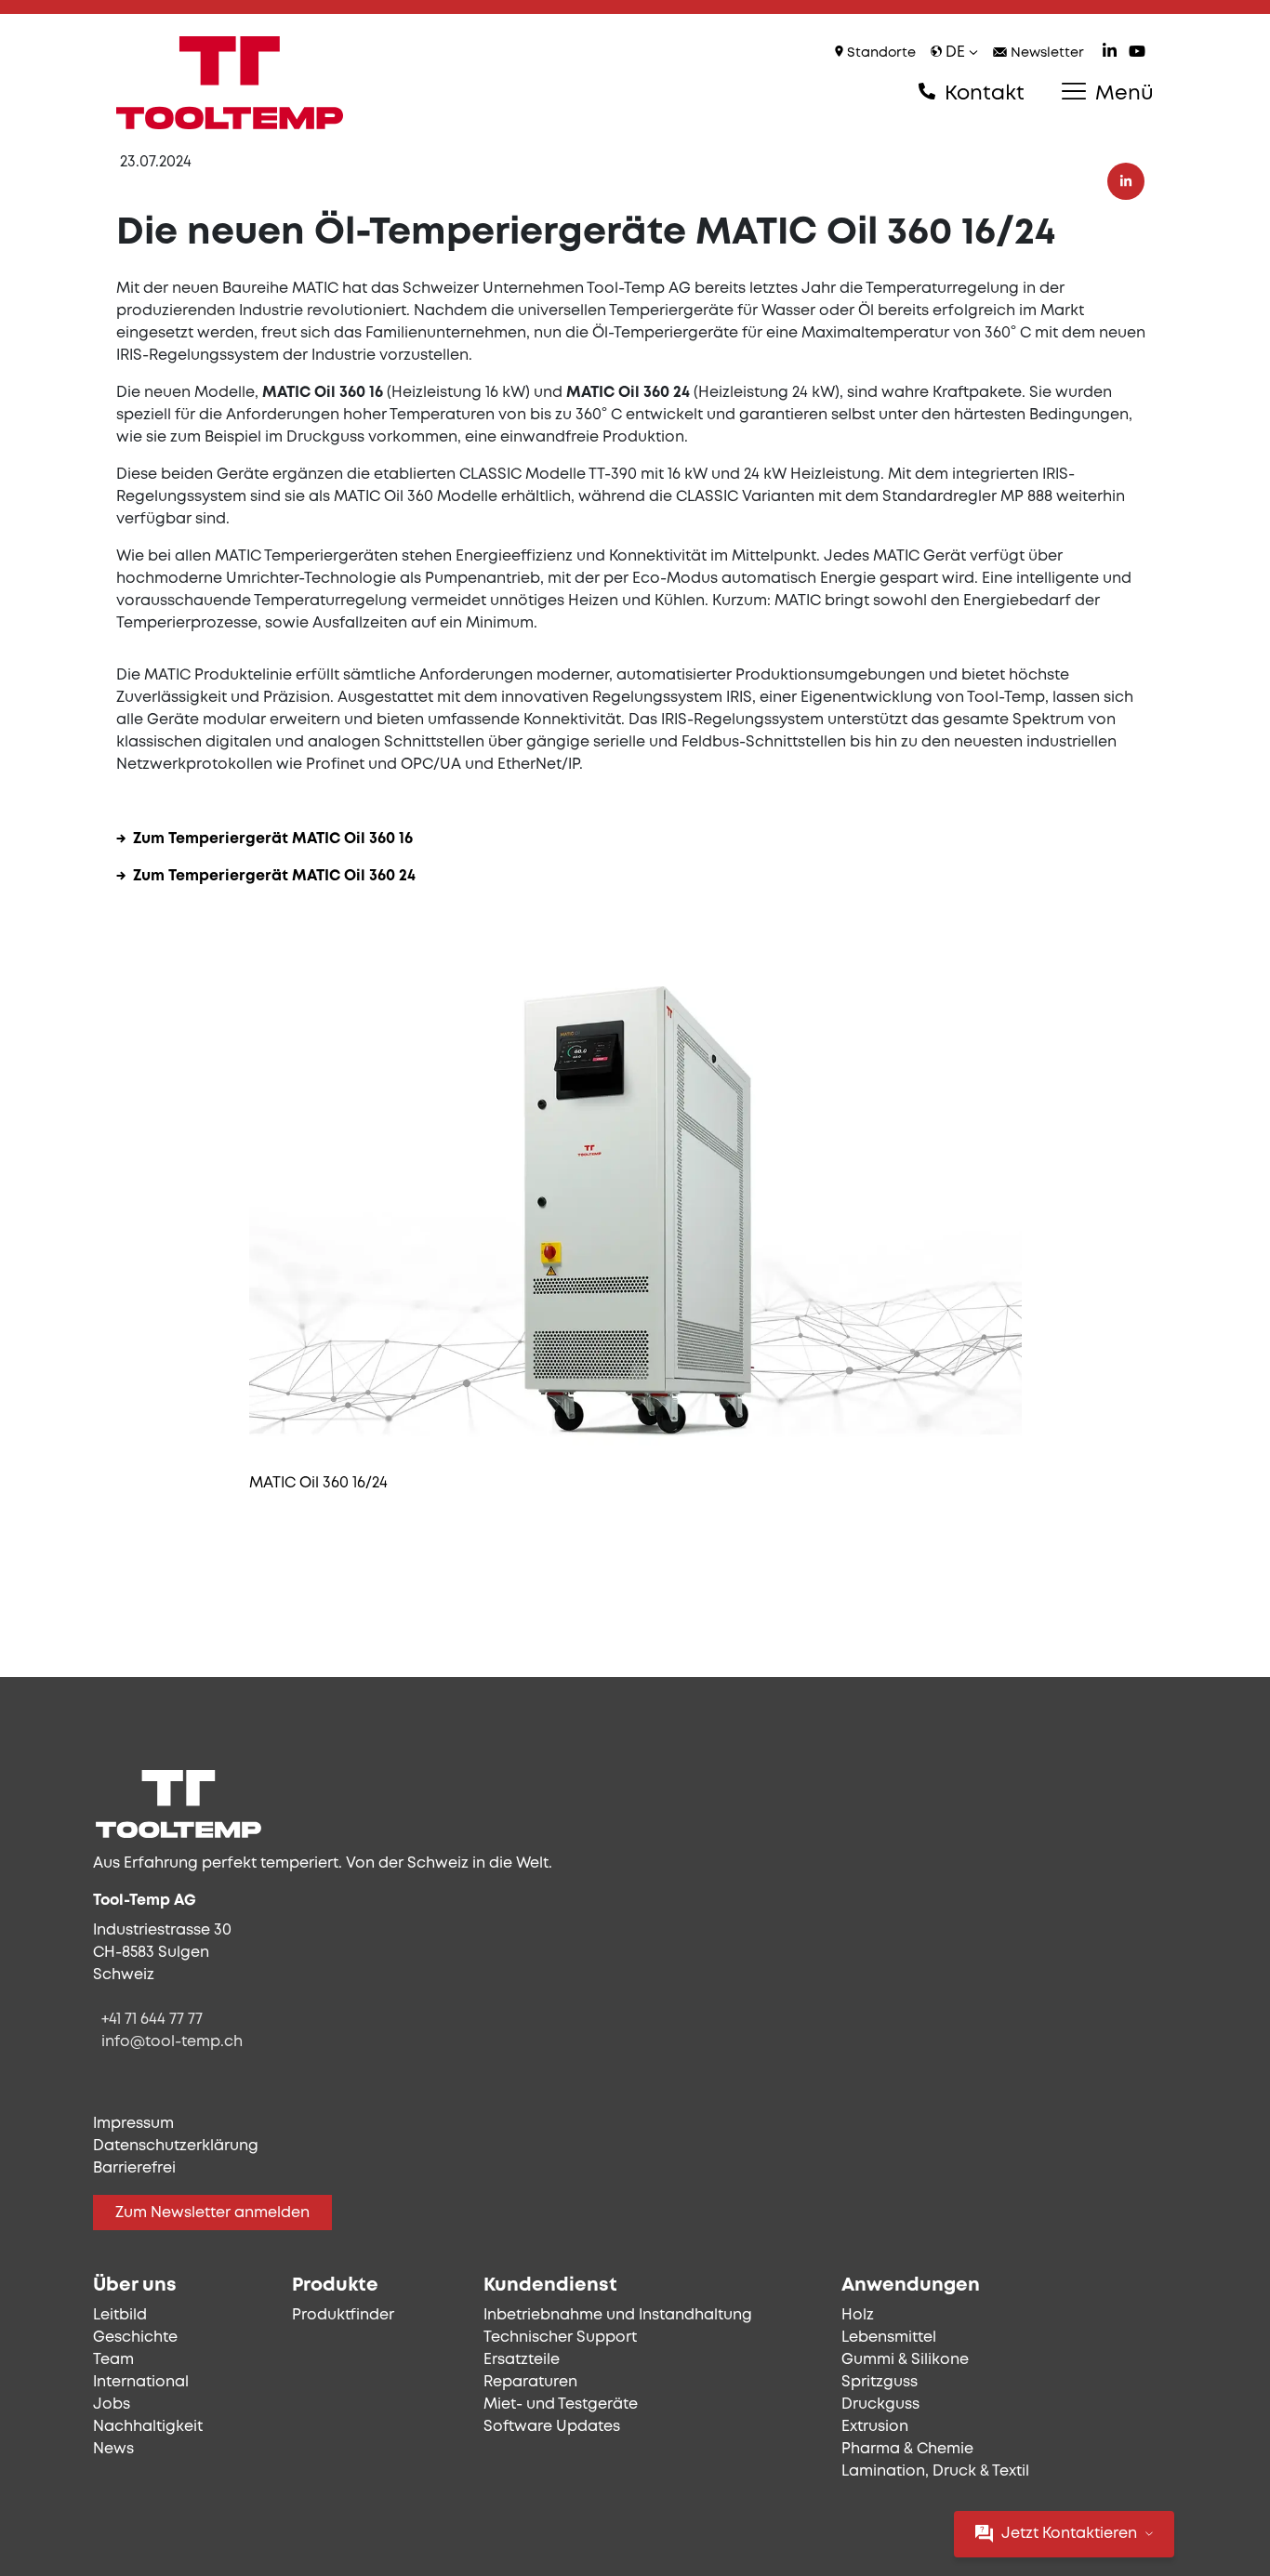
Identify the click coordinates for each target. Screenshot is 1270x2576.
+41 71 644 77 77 (152, 2020)
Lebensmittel (889, 2338)
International (141, 2382)
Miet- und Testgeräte (561, 2404)
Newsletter (1045, 53)
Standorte (880, 53)
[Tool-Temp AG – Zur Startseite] (230, 83)
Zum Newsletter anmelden (212, 2213)
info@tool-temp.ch (172, 2042)
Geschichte (135, 2338)
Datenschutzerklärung (176, 2146)
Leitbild (120, 2315)
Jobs (112, 2404)
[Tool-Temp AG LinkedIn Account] (1110, 53)
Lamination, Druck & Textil (935, 2471)
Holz (858, 2315)
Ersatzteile (522, 2360)
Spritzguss (880, 2382)
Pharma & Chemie (907, 2449)
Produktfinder (343, 2315)
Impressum (133, 2124)
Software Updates (552, 2427)
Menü (1122, 94)
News (113, 2449)
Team (113, 2360)
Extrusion (875, 2427)
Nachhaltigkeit (148, 2427)
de (955, 53)
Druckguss (880, 2404)
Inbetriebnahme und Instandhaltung (618, 2315)
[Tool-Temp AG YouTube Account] (1137, 53)
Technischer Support (560, 2338)
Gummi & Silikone (905, 2360)
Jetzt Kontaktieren (1069, 2534)
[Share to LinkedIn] (1126, 181)
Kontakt (982, 94)
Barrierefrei (134, 2168)
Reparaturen (530, 2382)
